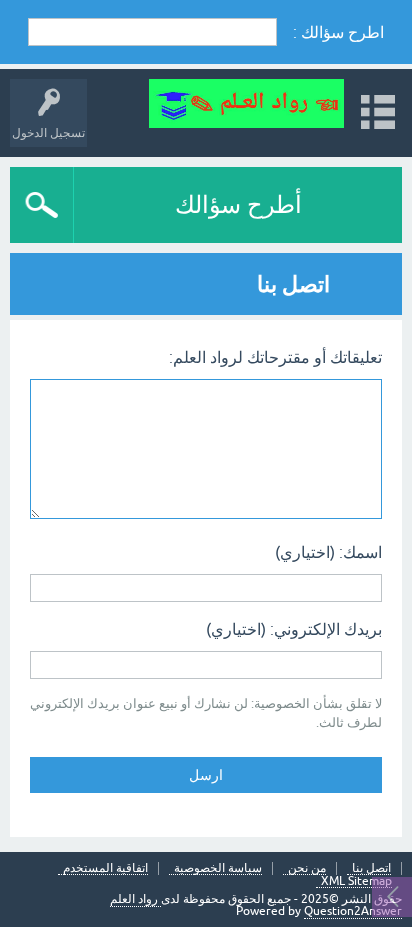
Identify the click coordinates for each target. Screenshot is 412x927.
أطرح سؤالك (238, 204)
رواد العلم (135, 899)
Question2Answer (353, 911)
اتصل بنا (371, 868)
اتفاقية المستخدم (105, 868)
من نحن (307, 868)
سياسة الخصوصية (218, 868)
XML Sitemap (356, 881)
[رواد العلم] (246, 103)
